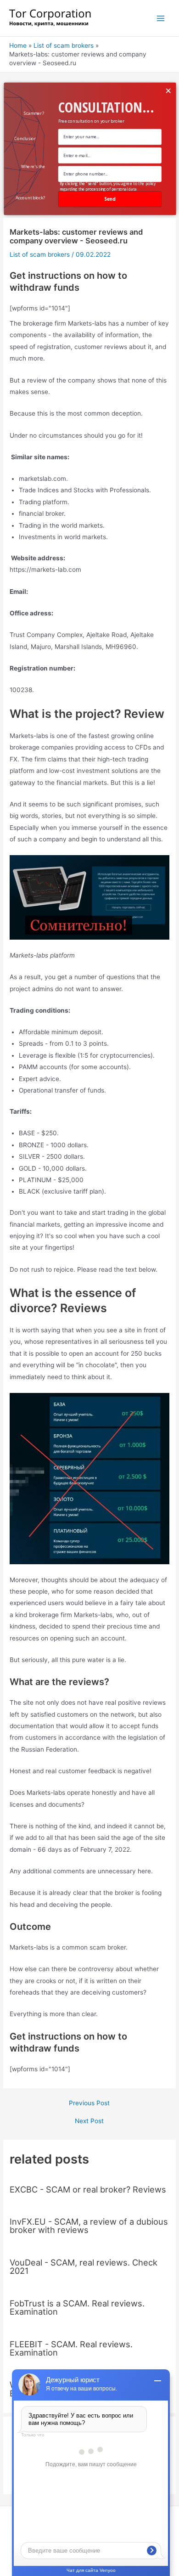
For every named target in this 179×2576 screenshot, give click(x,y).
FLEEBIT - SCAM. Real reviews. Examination (71, 2348)
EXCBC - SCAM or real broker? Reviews (88, 2189)
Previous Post (89, 2103)
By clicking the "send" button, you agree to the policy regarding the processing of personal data (107, 186)
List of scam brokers (40, 254)
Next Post (89, 2121)
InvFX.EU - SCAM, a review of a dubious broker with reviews (89, 2226)
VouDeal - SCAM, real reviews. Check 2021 (84, 2266)
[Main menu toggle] (161, 18)
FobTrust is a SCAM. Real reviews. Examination (77, 2307)
